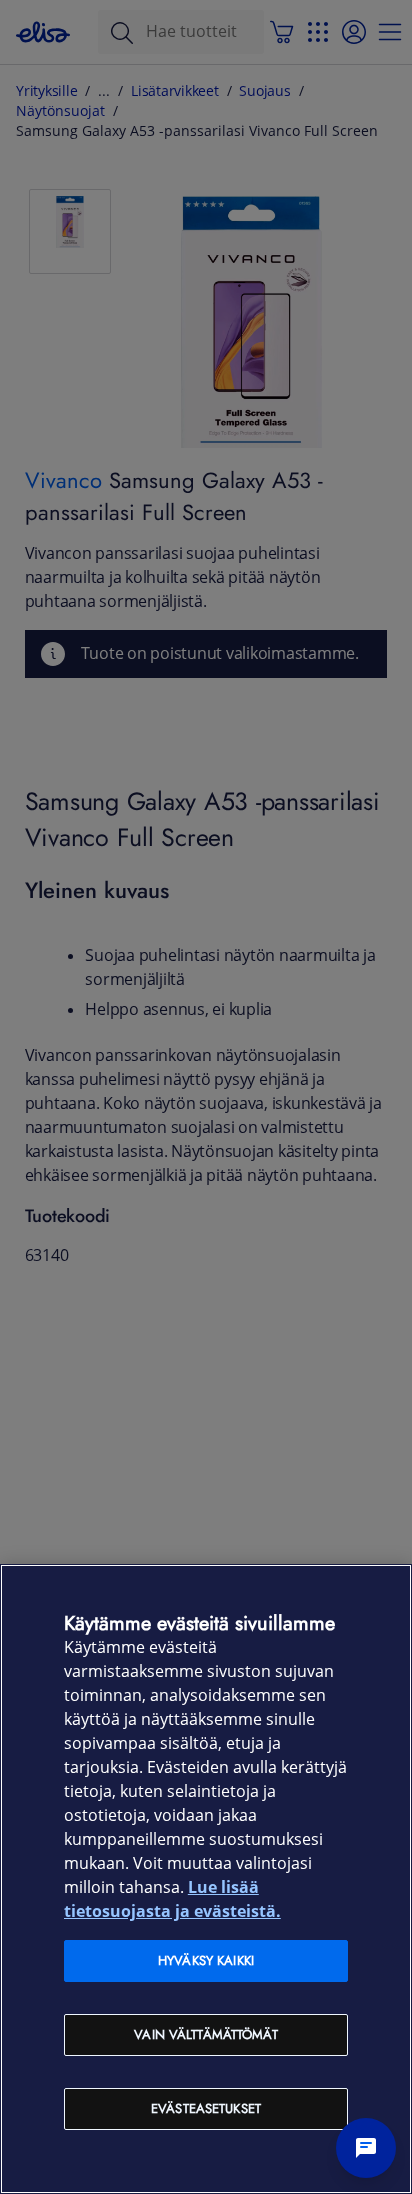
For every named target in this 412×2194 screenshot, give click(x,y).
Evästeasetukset (206, 2108)
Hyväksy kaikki (206, 1960)
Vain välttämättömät (205, 2034)
